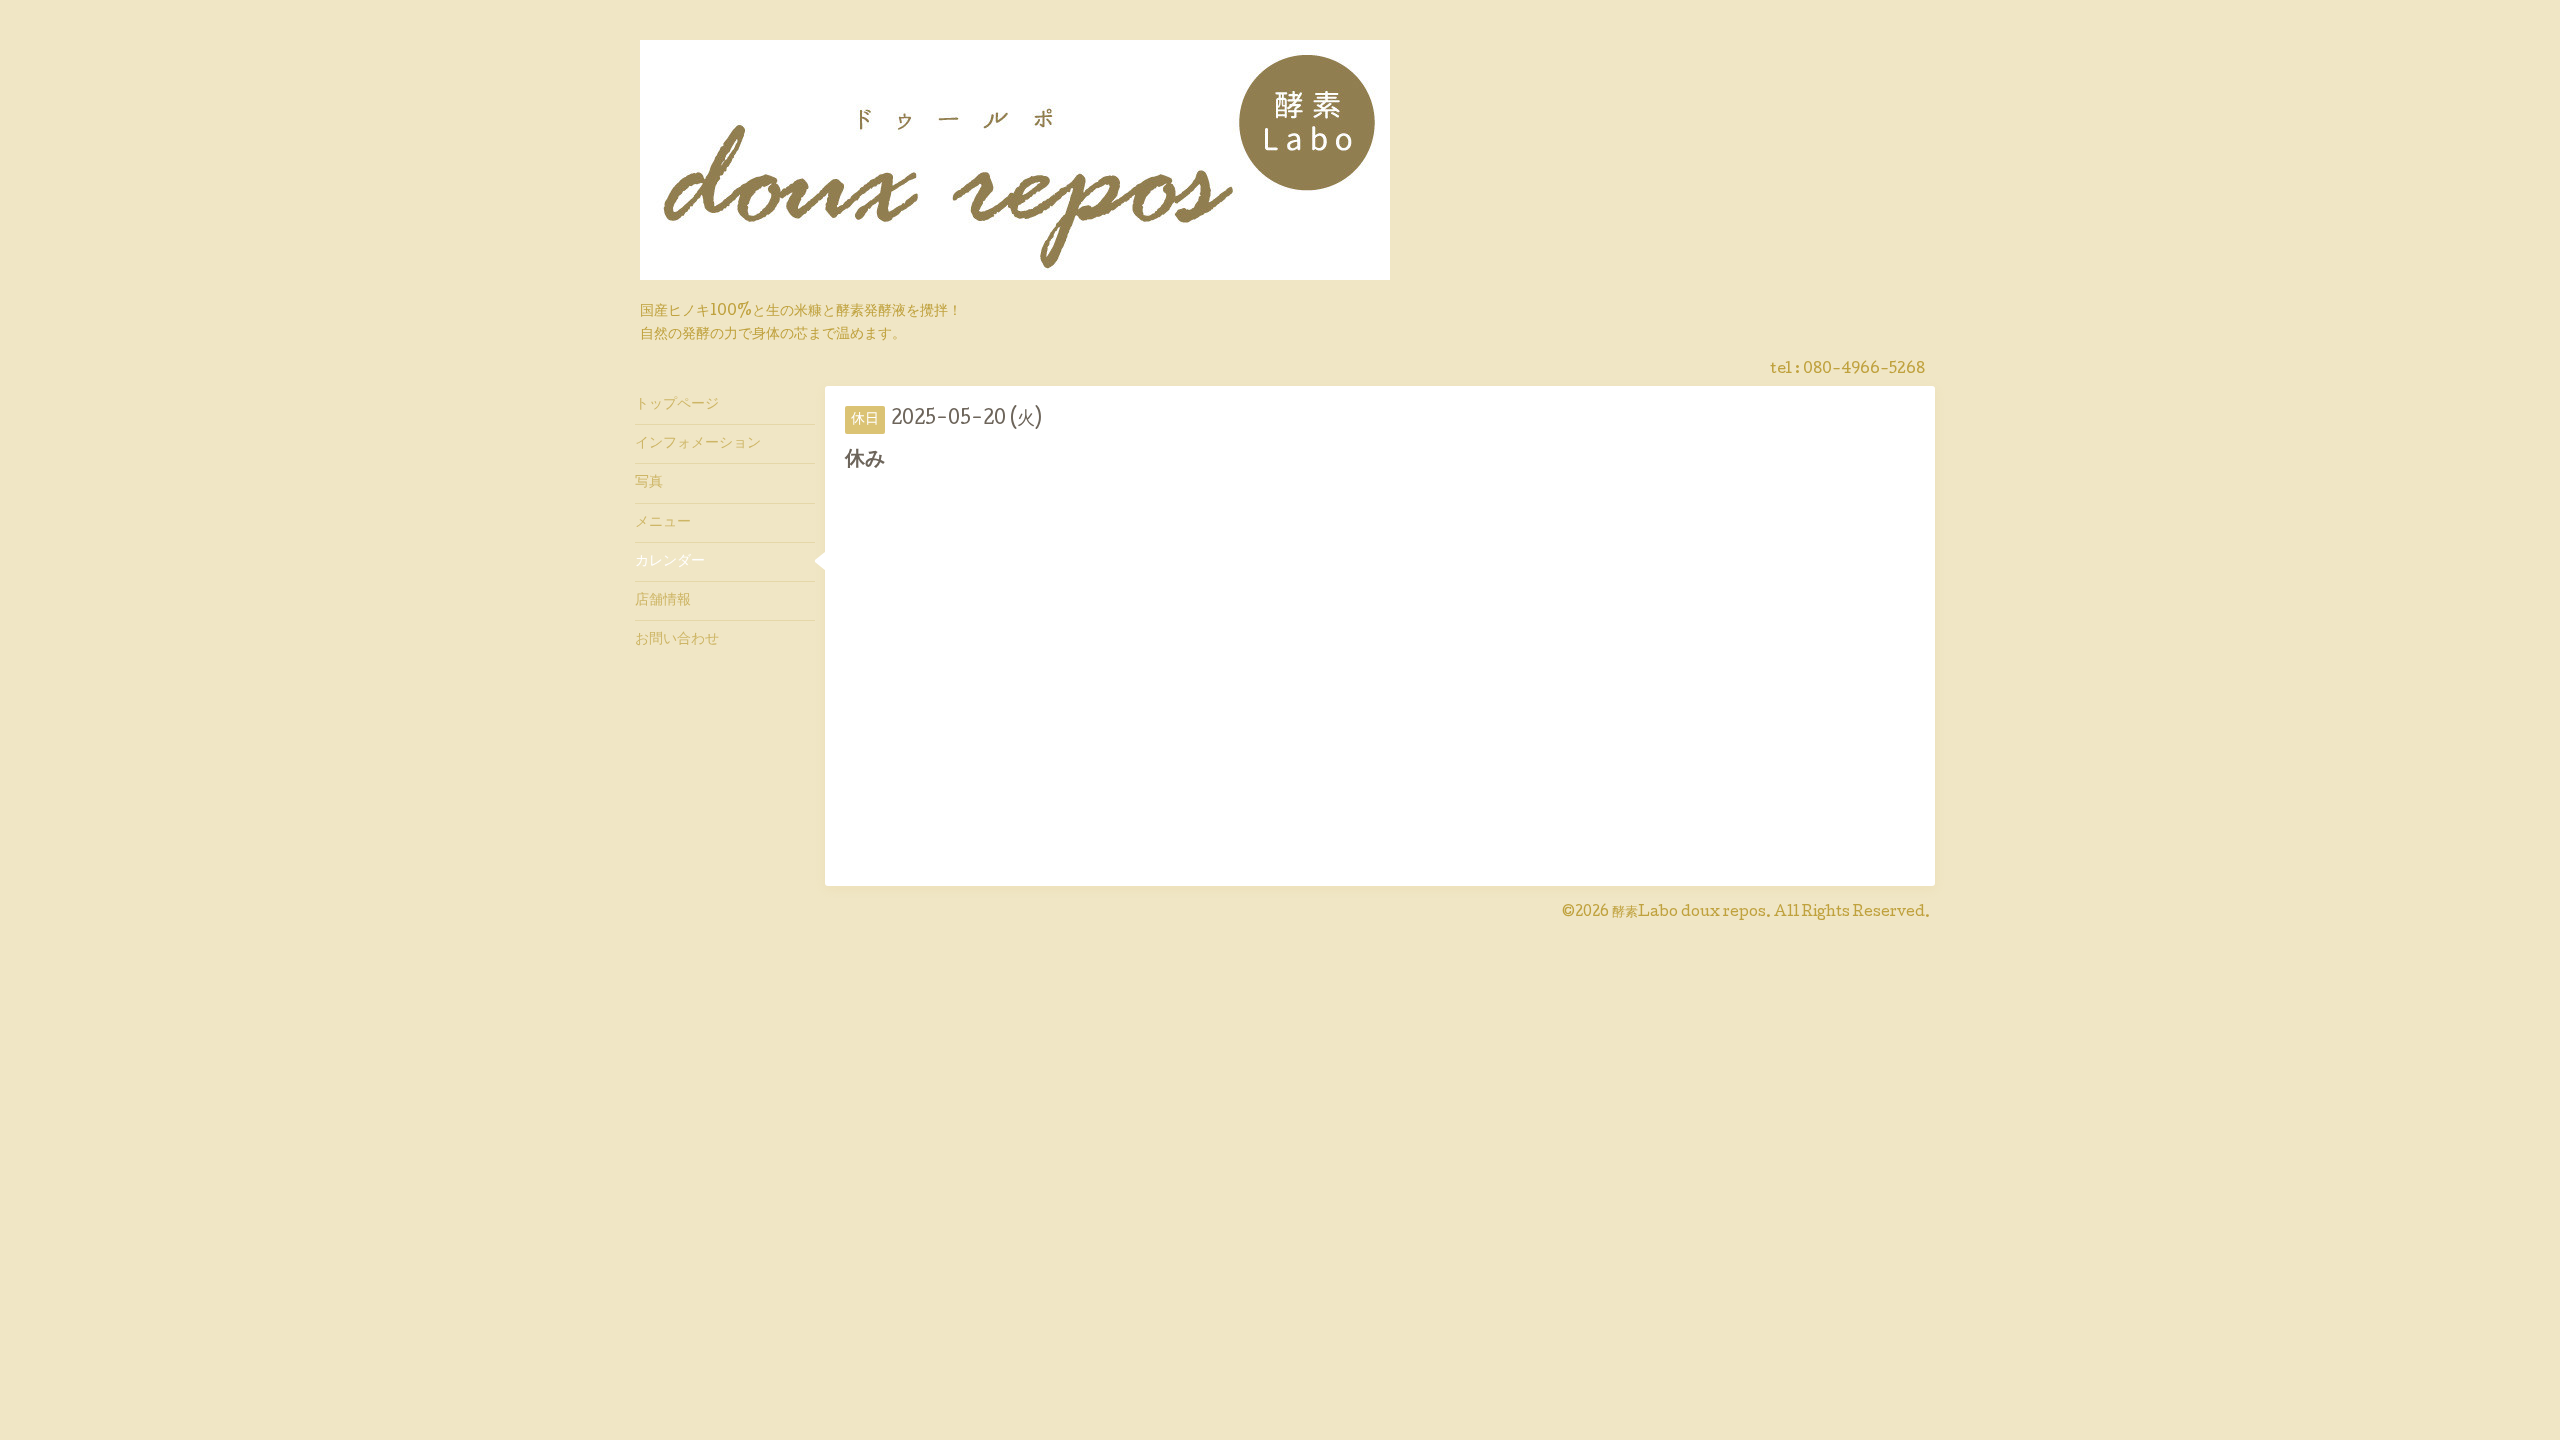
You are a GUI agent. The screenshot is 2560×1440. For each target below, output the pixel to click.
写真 (649, 483)
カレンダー (670, 562)
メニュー (663, 523)
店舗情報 (663, 601)
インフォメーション (698, 444)
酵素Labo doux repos (1689, 913)
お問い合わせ (677, 640)
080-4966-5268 (1864, 370)
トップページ (677, 405)
